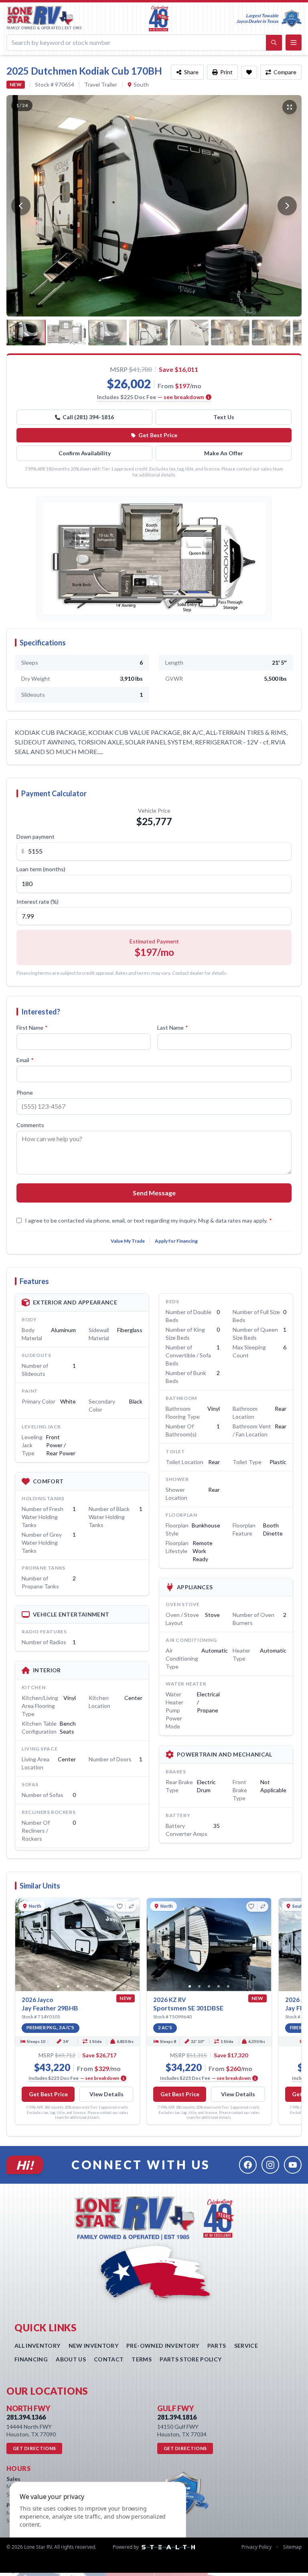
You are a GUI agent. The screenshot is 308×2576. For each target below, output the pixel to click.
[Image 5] (97, 1986)
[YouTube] (293, 2165)
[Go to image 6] (230, 333)
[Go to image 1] (26, 333)
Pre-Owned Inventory (163, 2346)
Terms (142, 2359)
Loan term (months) (41, 869)
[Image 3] (77, 1986)
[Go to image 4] (148, 333)
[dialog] (98, 2524)
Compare (285, 72)
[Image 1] (58, 1986)
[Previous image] (22, 1945)
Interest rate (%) (37, 902)
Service (246, 2346)
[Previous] (21, 206)
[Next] (287, 206)
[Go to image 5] (189, 333)
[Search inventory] (274, 43)
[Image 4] (87, 1986)
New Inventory (94, 2346)
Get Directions (34, 2448)
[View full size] (290, 107)
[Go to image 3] (107, 333)
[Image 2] (68, 1986)
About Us (71, 2359)
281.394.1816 (177, 2417)
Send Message (154, 1193)
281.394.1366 (26, 2417)
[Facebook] (248, 2165)
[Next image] (133, 1945)
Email (25, 1060)
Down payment (35, 837)
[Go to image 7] (271, 333)
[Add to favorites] (249, 72)
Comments (30, 1125)
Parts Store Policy (190, 2359)
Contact (109, 2359)
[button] (154, 558)
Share (191, 72)
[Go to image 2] (67, 333)
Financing (31, 2359)
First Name (32, 1027)
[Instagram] (270, 2165)
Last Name (173, 1027)
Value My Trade (128, 1241)
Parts (217, 2346)
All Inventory (37, 2346)
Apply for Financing (176, 1241)
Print (226, 72)
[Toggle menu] (294, 43)
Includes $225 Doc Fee (151, 397)
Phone (25, 1092)
